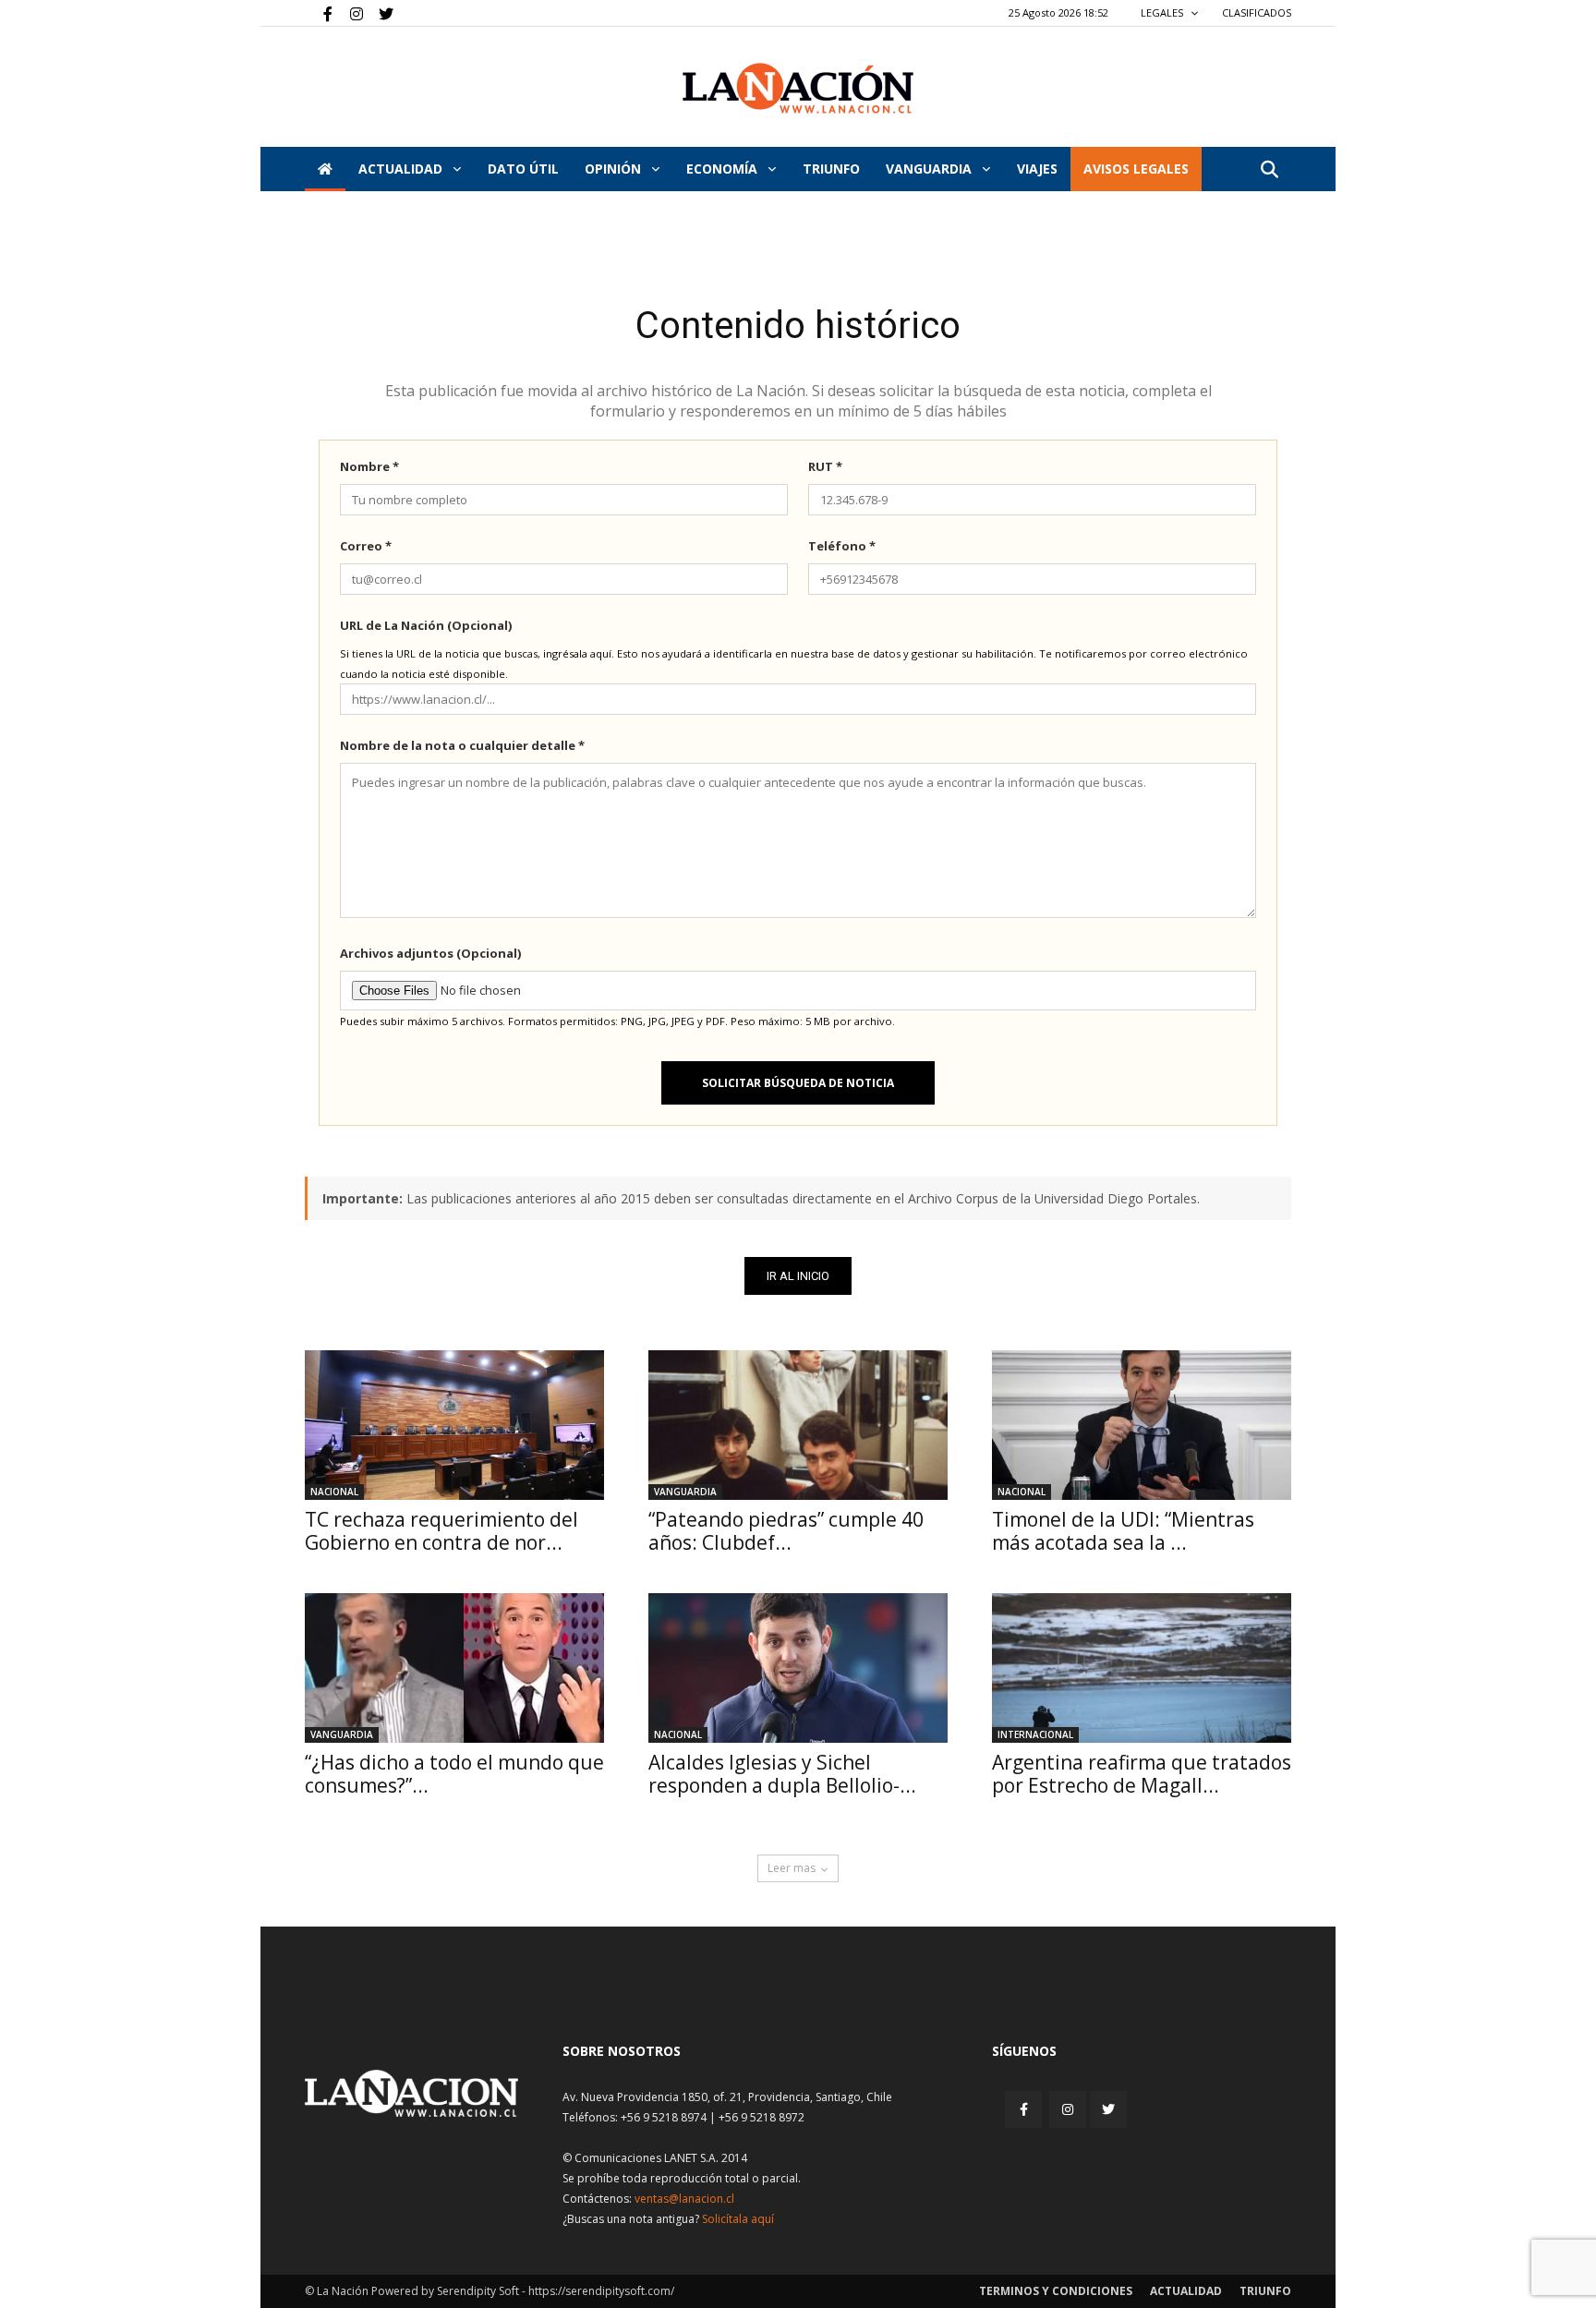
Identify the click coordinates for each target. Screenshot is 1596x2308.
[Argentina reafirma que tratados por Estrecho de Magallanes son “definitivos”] (1142, 1668)
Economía (724, 169)
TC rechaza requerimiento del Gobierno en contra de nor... (441, 1531)
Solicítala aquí (738, 2219)
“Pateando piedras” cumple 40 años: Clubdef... (786, 1531)
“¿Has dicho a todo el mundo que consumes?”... (454, 1774)
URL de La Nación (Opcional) (426, 625)
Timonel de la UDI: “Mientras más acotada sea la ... (1123, 1531)
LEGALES (1163, 12)
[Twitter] (380, 13)
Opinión (615, 169)
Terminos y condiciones (1056, 2291)
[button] (1269, 170)
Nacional (334, 1492)
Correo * (366, 546)
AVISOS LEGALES (1136, 169)
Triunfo (831, 169)
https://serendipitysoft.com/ (601, 2291)
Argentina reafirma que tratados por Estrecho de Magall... (1142, 1774)
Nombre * (369, 466)
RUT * (825, 466)
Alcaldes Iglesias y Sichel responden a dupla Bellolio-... (782, 1774)
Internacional (1035, 1734)
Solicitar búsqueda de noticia (798, 1083)
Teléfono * (842, 546)
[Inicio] (325, 169)
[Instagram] (349, 13)
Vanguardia (931, 169)
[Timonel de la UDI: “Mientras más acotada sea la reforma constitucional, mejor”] (1142, 1425)
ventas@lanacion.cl (684, 2199)
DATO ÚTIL (523, 169)
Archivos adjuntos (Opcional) (430, 953)
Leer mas (792, 1868)
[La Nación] (798, 88)
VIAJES (1037, 169)
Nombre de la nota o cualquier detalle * (462, 745)
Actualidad (402, 169)
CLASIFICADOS (1257, 12)
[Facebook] (319, 13)
